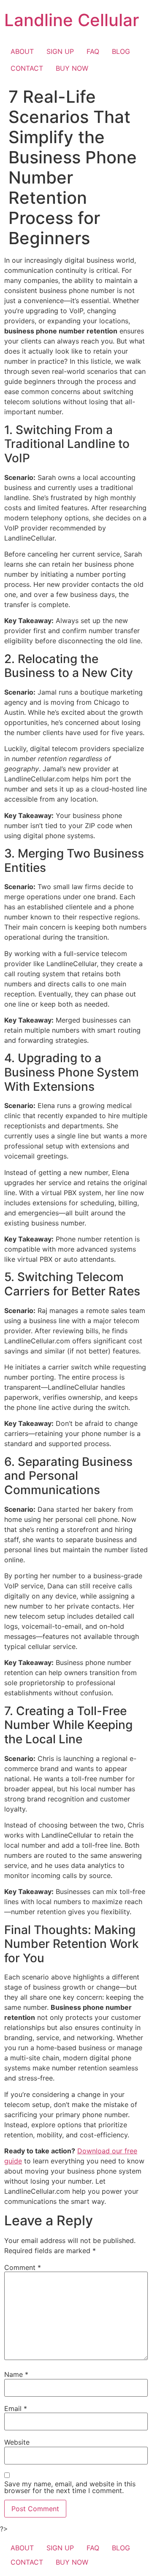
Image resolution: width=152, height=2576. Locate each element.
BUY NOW (72, 68)
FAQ (93, 51)
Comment (23, 2267)
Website (17, 2442)
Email (16, 2408)
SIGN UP (60, 51)
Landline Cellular (72, 20)
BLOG (121, 51)
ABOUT (22, 51)
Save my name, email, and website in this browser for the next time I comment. (70, 2487)
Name (16, 2374)
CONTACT (27, 68)
